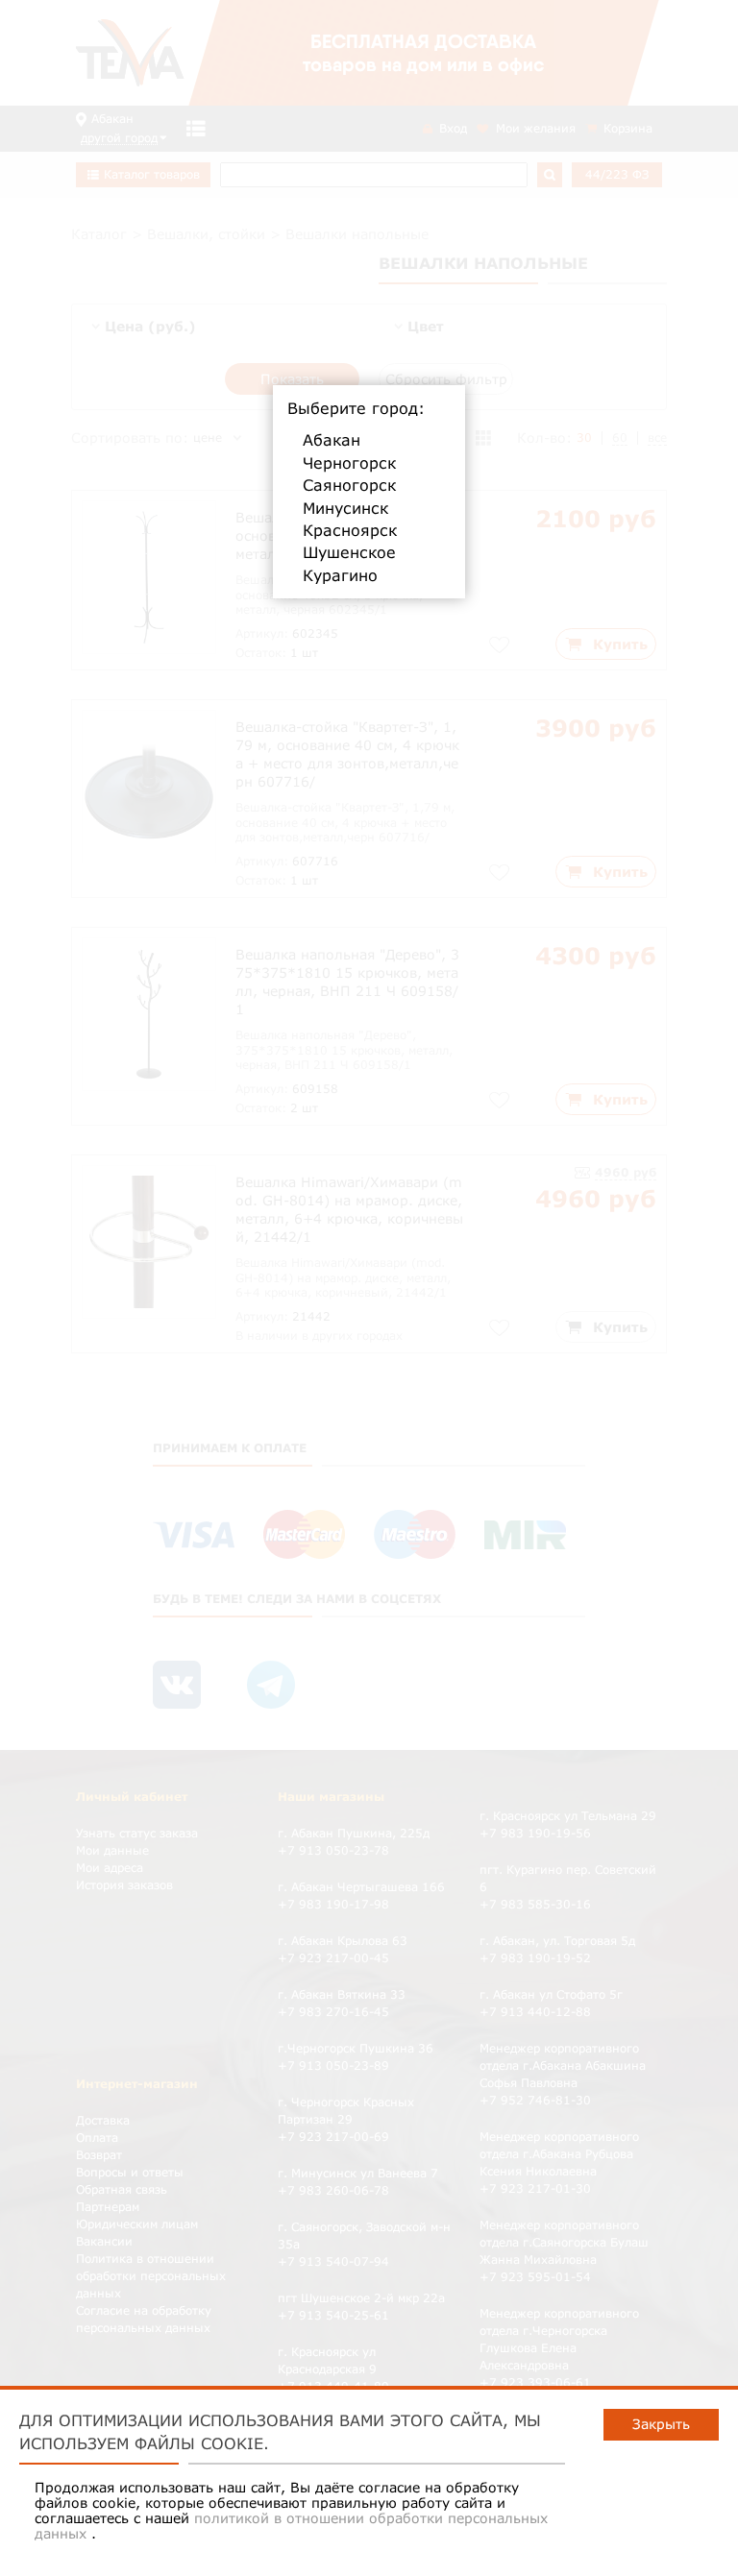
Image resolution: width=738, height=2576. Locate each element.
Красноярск (350, 530)
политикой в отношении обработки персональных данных (291, 2526)
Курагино (340, 575)
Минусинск (345, 508)
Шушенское (349, 552)
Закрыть (661, 2424)
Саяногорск (349, 485)
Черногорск (349, 463)
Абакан (332, 440)
